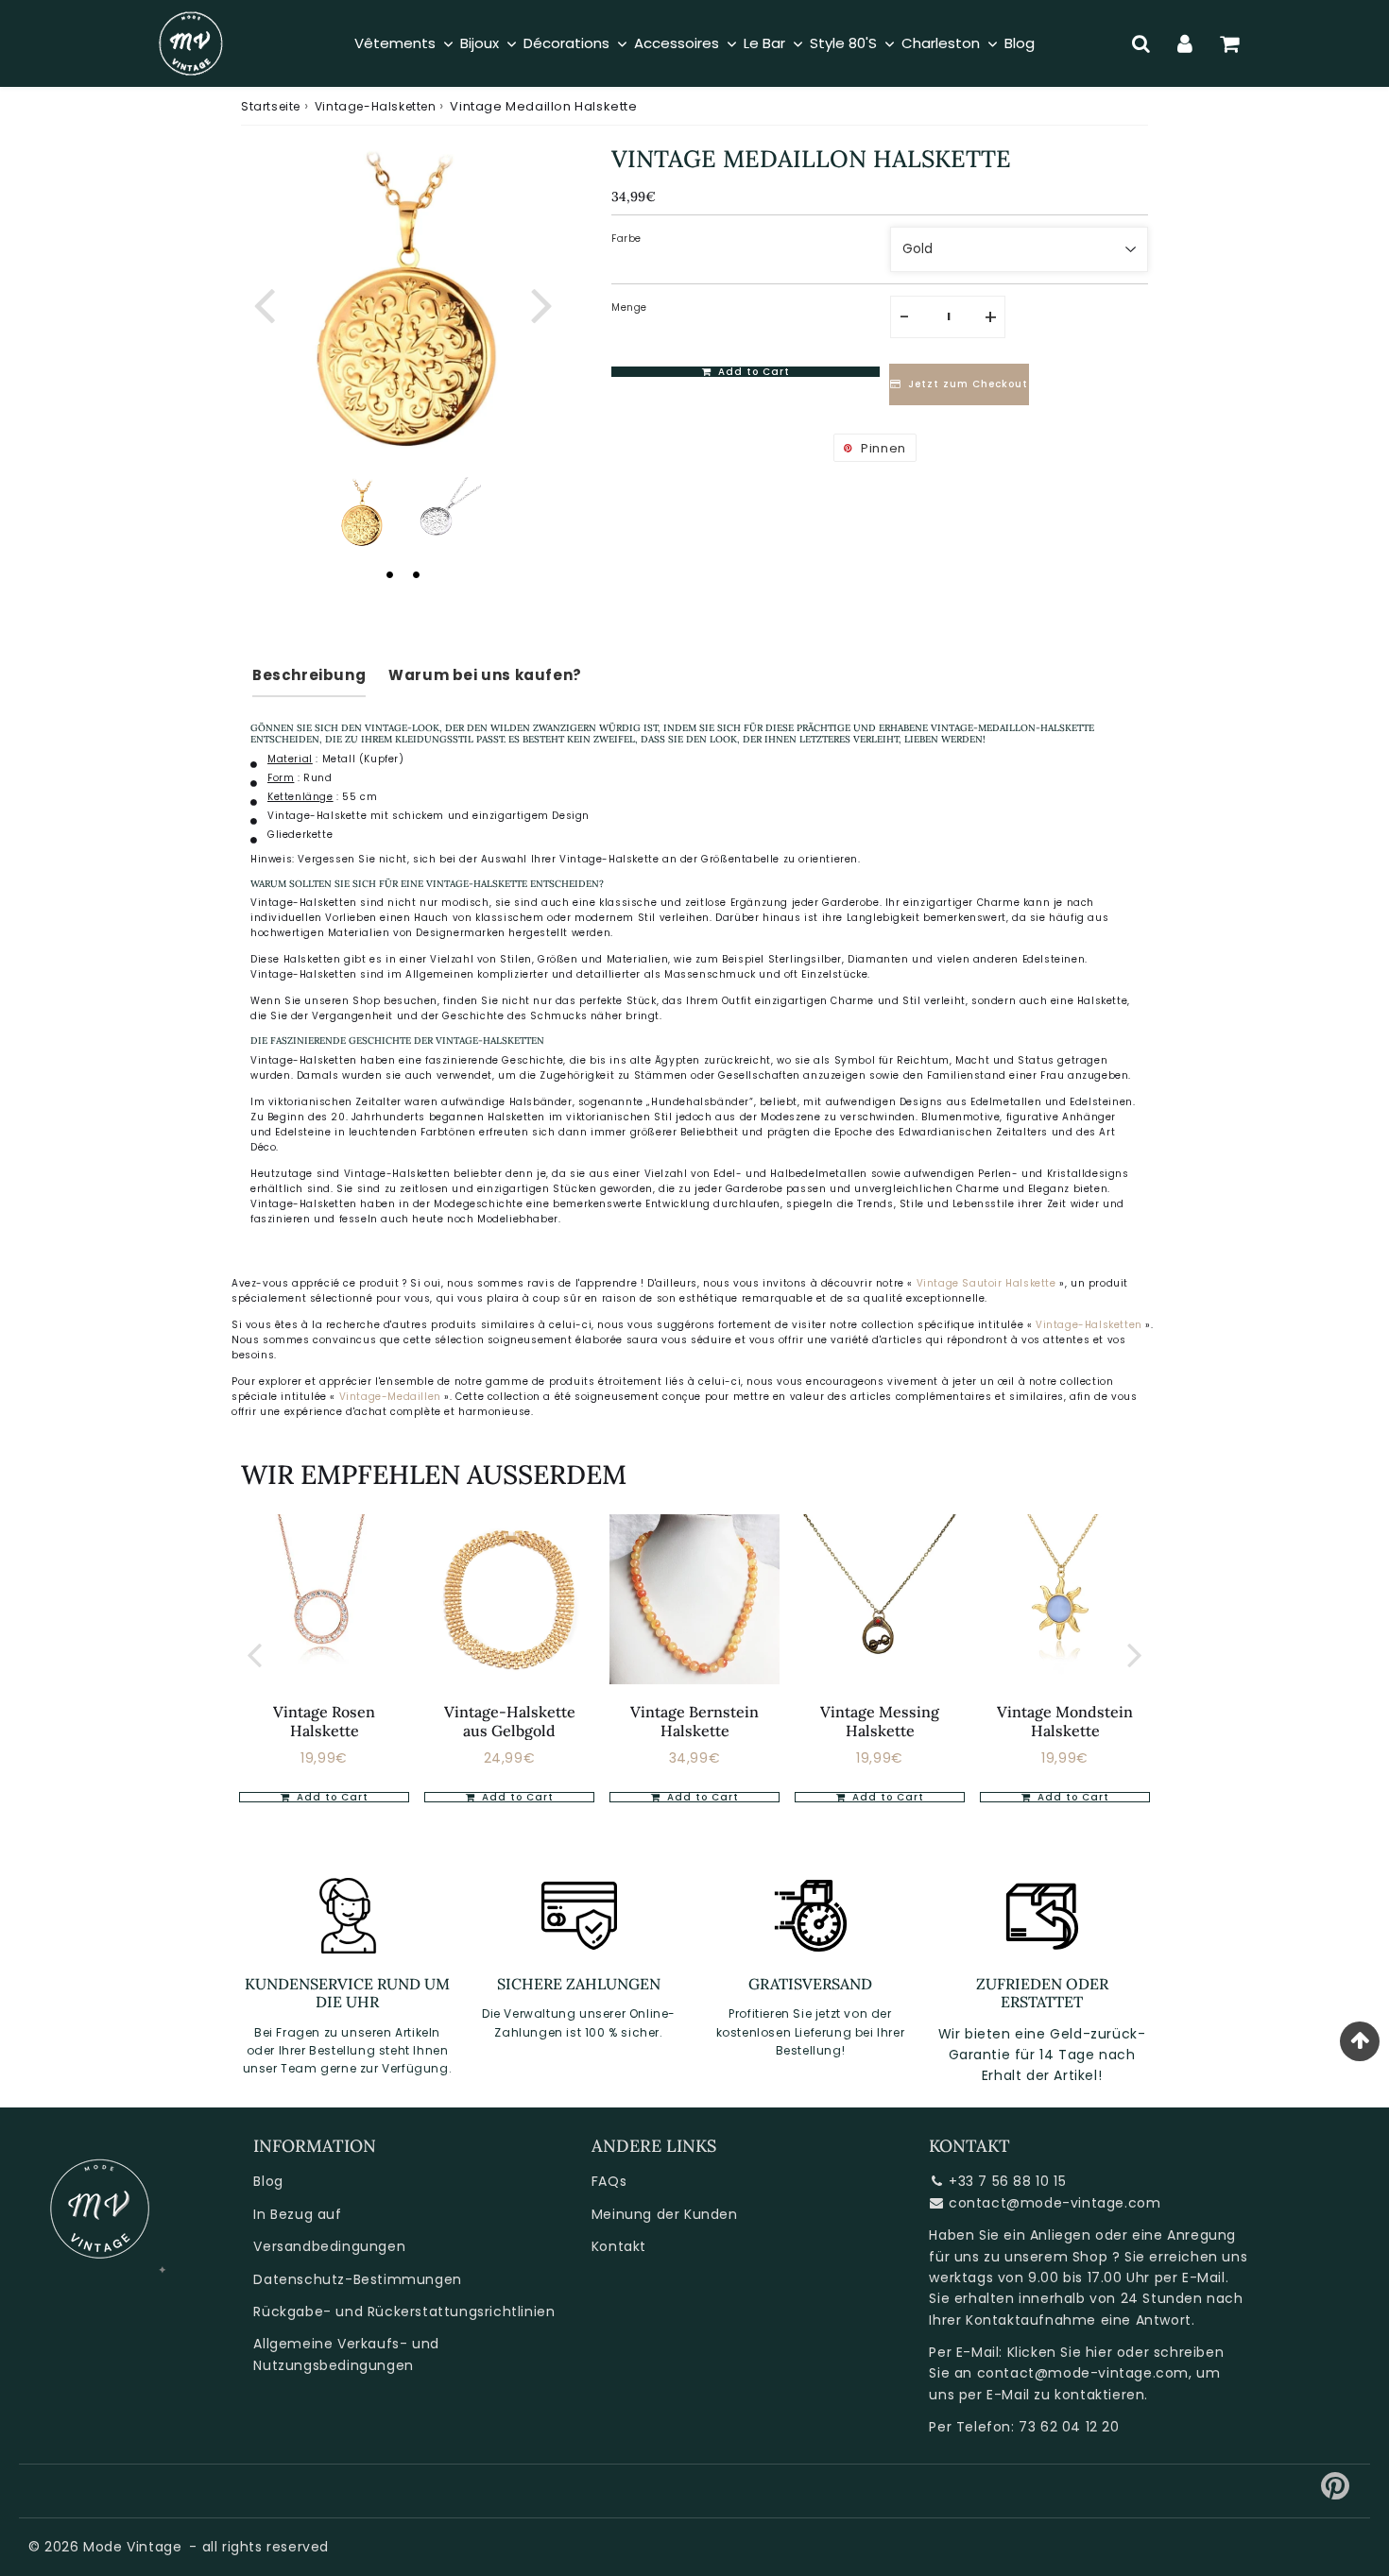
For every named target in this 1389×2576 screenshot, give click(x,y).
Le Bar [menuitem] (764, 43)
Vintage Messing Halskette (880, 1721)
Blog (268, 2181)
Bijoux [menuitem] (480, 43)
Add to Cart (516, 1797)
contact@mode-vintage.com (1055, 2203)
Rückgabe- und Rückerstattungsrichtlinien (404, 2312)
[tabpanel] (361, 514)
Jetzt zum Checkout (968, 385)
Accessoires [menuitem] (677, 43)
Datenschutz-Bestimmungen (357, 2279)
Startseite (271, 106)
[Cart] (1230, 43)
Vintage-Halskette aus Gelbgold (510, 1721)
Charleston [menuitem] (941, 43)
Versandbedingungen (329, 2246)
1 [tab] (389, 574)
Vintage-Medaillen (392, 1397)
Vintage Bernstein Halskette (694, 1721)
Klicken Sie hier (1060, 2352)
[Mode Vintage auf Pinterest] (1336, 2493)
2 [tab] (416, 574)
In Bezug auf (297, 2214)
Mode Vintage (132, 2547)
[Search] (1141, 43)
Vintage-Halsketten (376, 106)
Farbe (626, 239)
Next (541, 303)
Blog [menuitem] (1020, 43)
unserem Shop (1056, 2257)
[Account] (1185, 43)
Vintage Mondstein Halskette (1065, 1721)
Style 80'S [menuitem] (843, 43)
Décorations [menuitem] (566, 43)
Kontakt (619, 2246)
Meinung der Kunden (665, 2214)
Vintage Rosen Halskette (324, 1721)
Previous (264, 303)
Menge (629, 307)
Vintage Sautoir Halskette (986, 1283)
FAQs (609, 2181)
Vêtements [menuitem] (395, 43)
